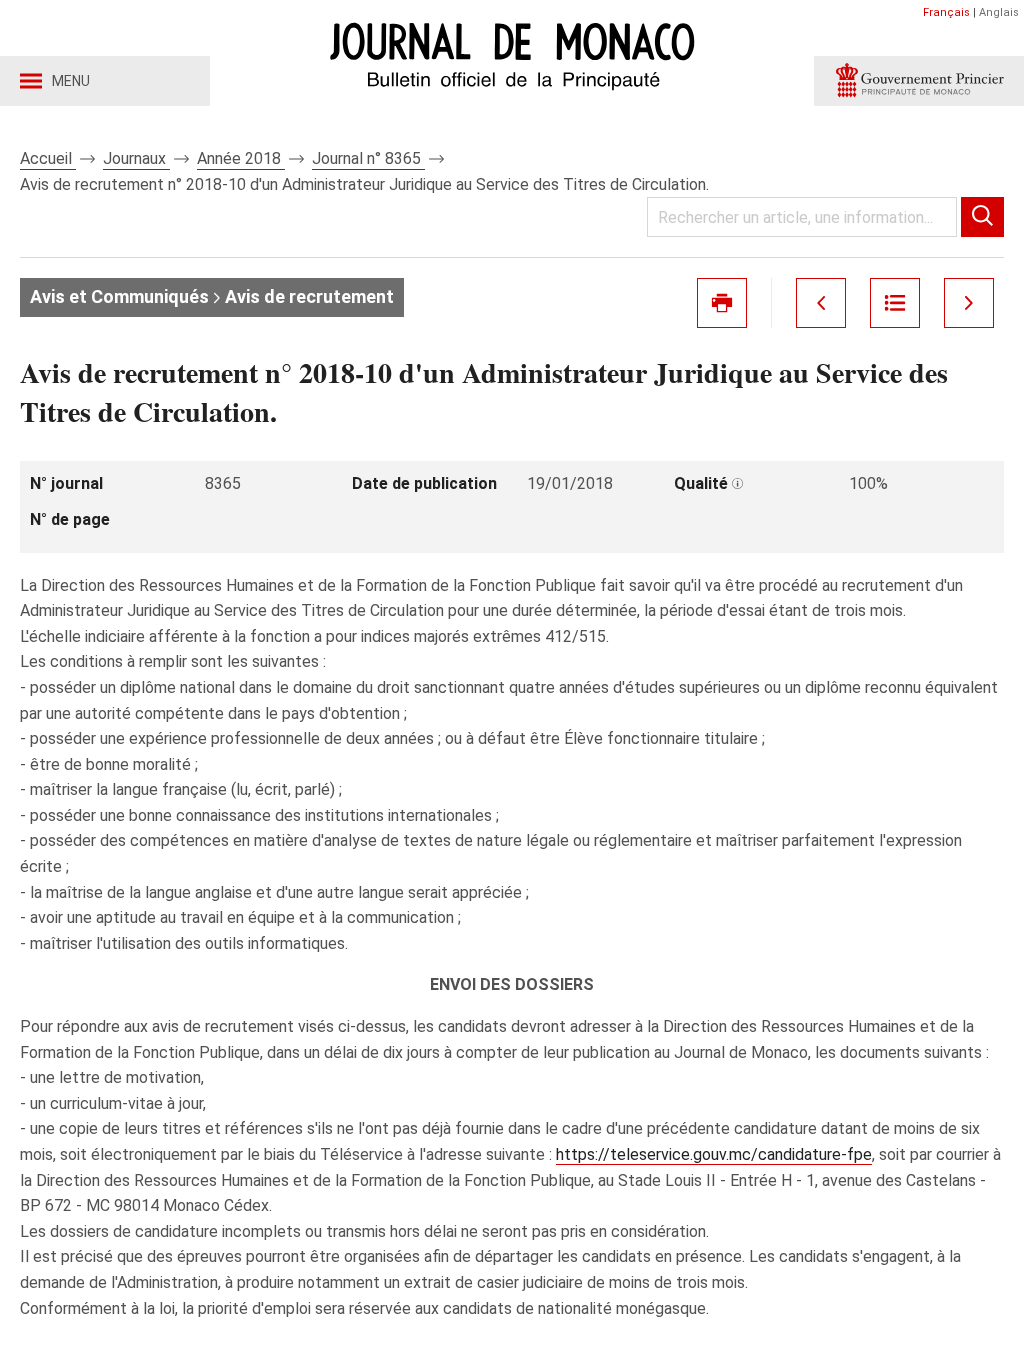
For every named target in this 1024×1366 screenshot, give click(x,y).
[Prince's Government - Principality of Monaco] (919, 81)
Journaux (136, 158)
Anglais (999, 12)
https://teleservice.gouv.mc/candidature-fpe (714, 1154)
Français (946, 12)
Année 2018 (241, 158)
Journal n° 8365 (368, 158)
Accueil (48, 158)
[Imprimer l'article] (722, 303)
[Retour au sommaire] (895, 303)
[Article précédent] (821, 303)
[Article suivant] (969, 303)
